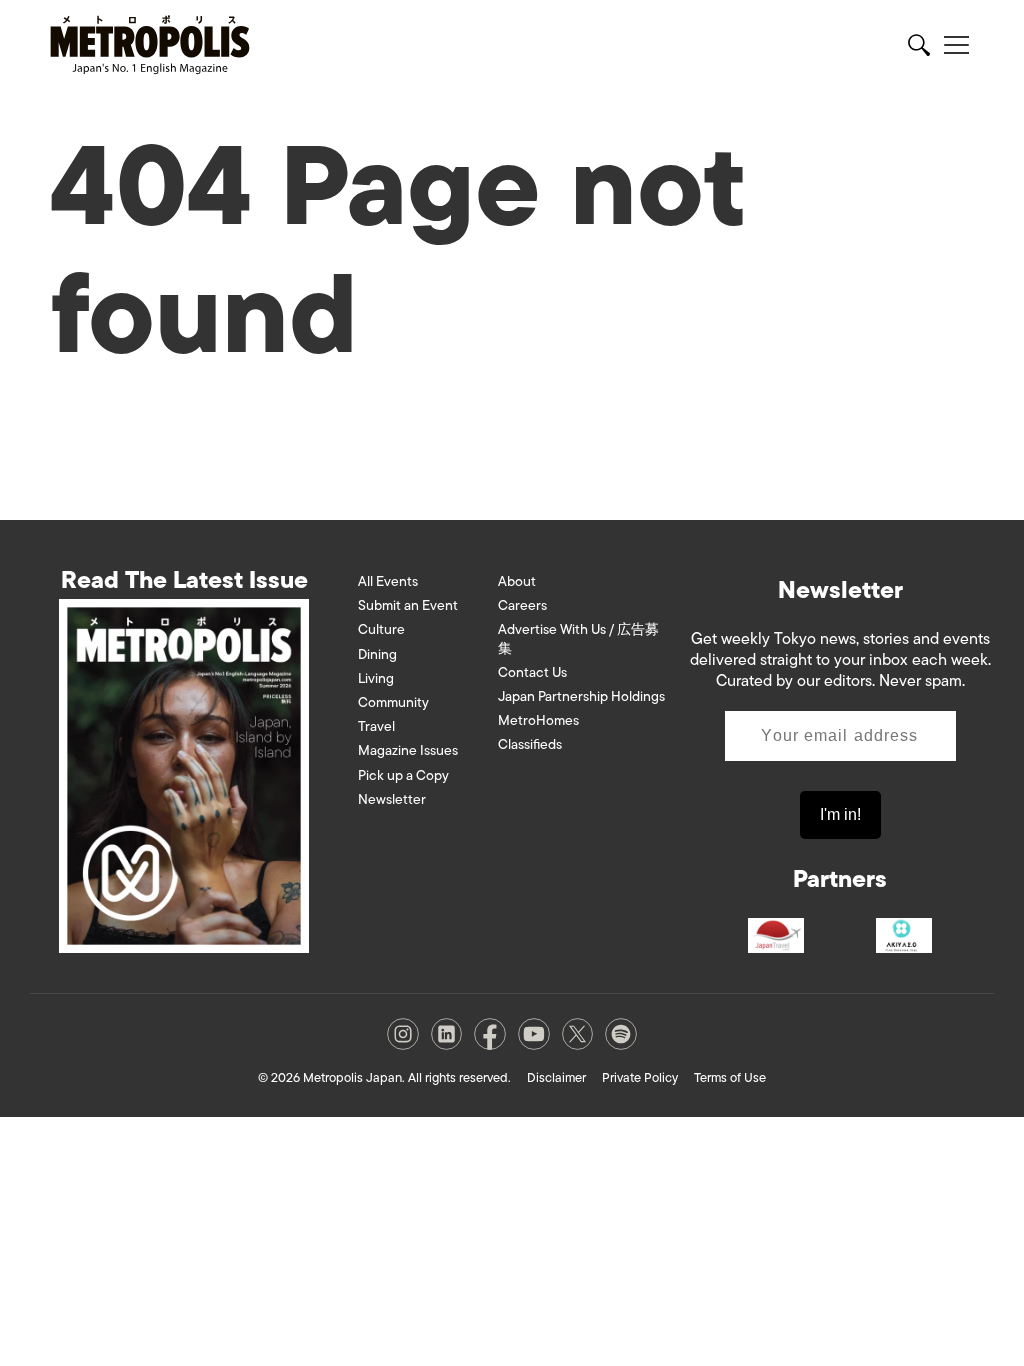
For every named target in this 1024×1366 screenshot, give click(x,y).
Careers (522, 605)
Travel (376, 726)
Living (376, 678)
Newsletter (392, 799)
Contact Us (532, 672)
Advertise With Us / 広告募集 (578, 638)
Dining (377, 654)
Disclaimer (556, 1077)
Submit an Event (408, 605)
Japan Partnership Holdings (581, 696)
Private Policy (640, 1077)
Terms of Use (730, 1077)
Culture (381, 629)
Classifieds (530, 744)
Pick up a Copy (403, 775)
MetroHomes (538, 720)
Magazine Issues (408, 750)
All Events (388, 581)
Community (393, 702)
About (517, 581)
